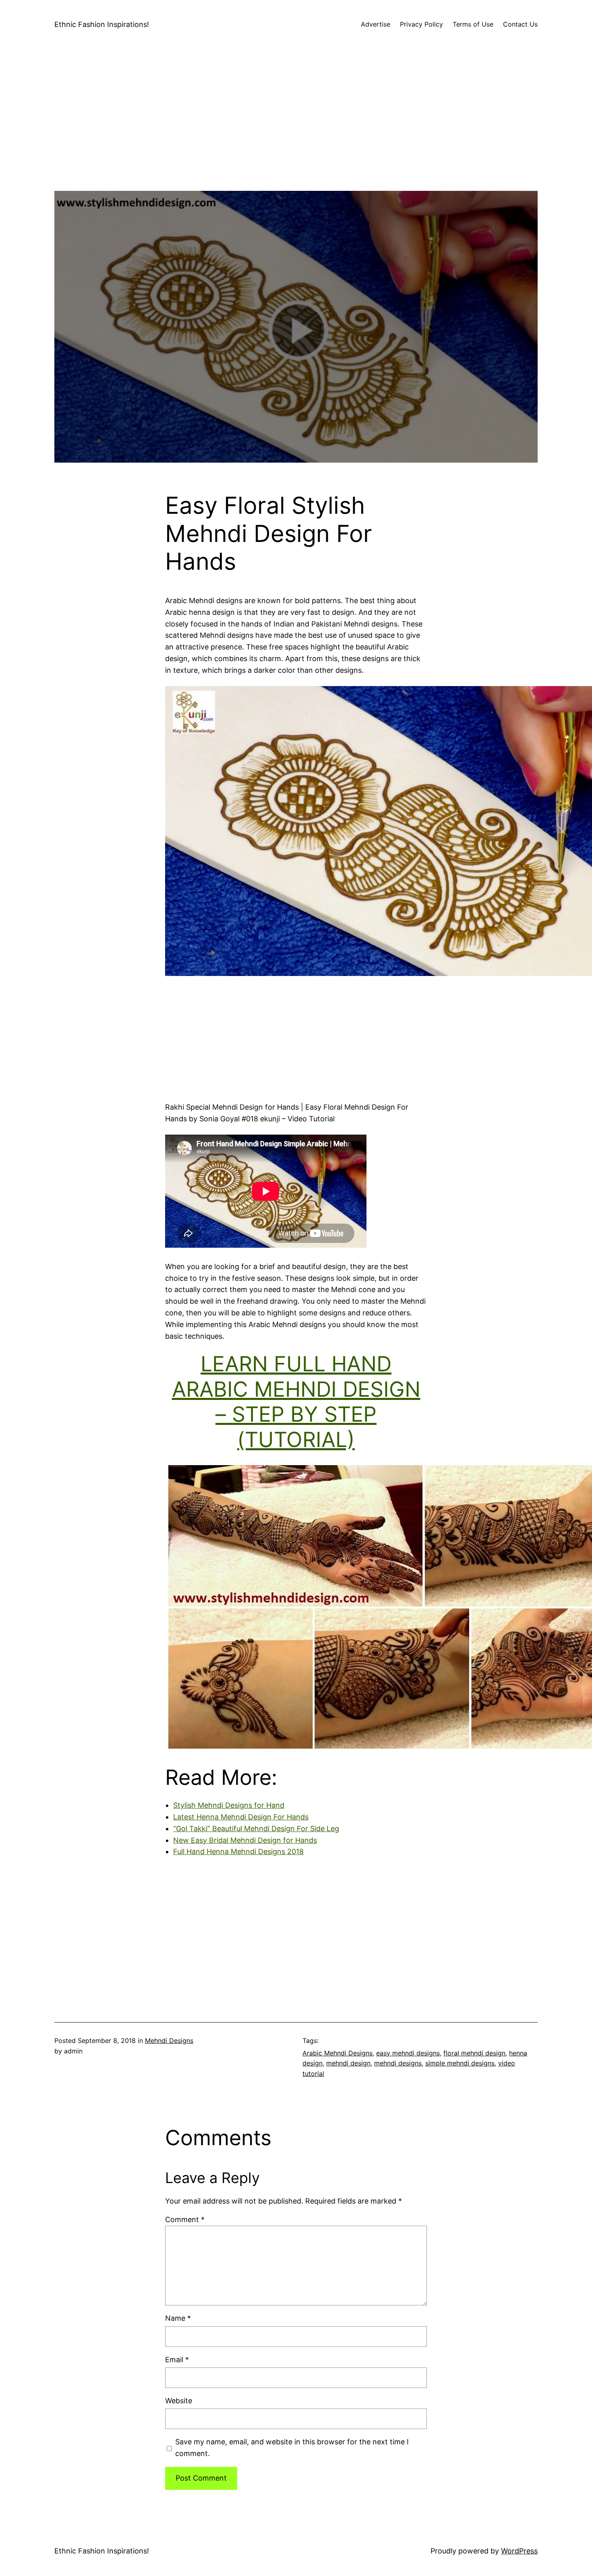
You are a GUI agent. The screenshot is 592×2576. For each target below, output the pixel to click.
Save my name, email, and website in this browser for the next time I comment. (292, 2448)
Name (178, 2318)
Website (179, 2401)
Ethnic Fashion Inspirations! (102, 24)
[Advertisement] (296, 134)
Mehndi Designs (169, 2041)
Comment (185, 2219)
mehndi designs (398, 2063)
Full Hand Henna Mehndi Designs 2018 (238, 1851)
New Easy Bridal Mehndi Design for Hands (245, 1840)
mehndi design (348, 2063)
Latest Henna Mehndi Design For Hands (241, 1817)
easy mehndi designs (408, 2053)
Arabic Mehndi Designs (337, 2053)
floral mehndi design (474, 2053)
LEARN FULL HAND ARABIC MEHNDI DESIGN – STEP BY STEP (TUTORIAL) (296, 1402)
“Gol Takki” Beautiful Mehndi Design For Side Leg (256, 1829)
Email (177, 2360)
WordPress (519, 2551)
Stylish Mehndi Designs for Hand (229, 1805)
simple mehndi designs (460, 2063)
